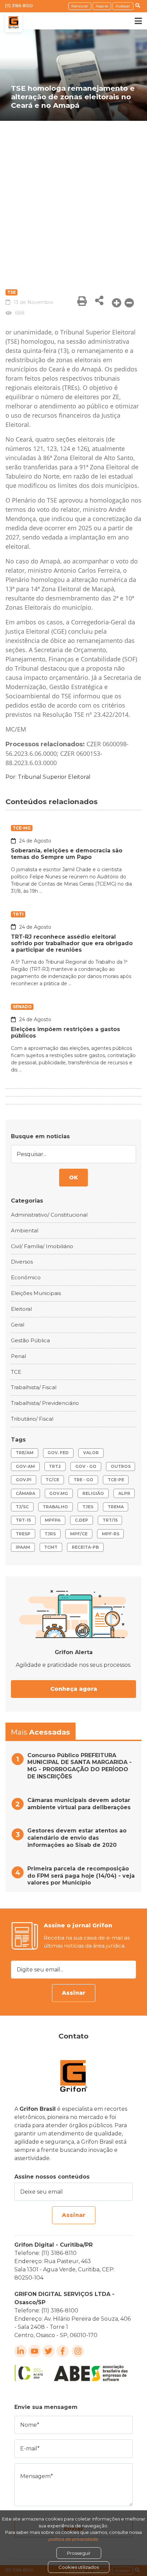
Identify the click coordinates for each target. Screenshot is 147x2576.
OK (73, 1177)
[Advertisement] (73, 198)
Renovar (80, 6)
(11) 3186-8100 (19, 6)
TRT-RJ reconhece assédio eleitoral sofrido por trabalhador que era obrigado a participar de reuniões (72, 943)
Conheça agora (74, 1689)
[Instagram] (78, 2351)
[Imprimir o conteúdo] (82, 301)
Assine (102, 6)
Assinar (74, 1993)
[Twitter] (49, 2351)
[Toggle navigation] (133, 21)
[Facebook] (63, 2351)
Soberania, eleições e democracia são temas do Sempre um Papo (67, 854)
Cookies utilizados (79, 2567)
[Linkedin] (21, 2351)
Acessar (123, 6)
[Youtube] (35, 2351)
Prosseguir (79, 2553)
